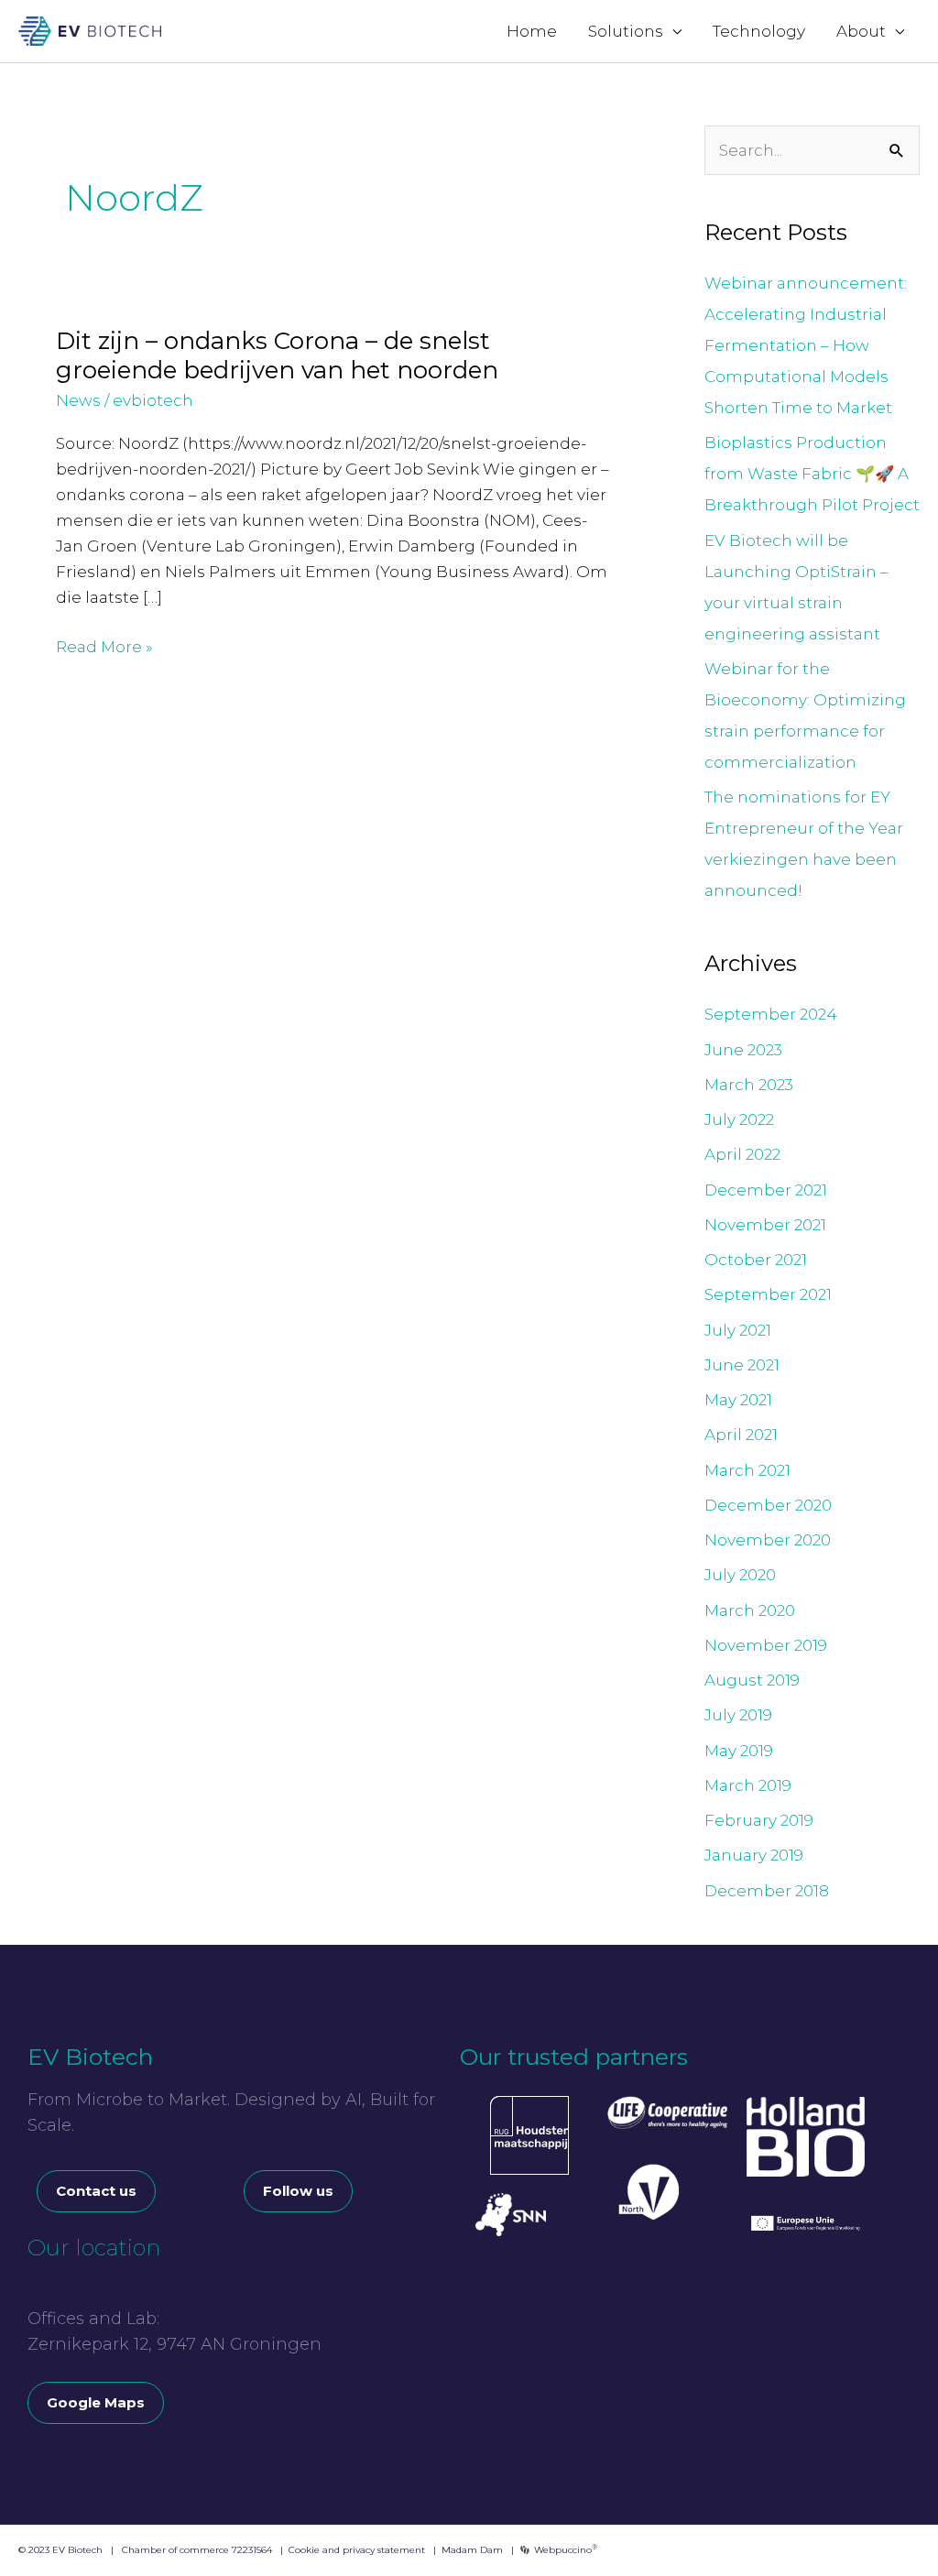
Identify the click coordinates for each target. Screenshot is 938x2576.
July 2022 (739, 1119)
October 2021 (756, 1260)
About (861, 31)
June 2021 (742, 1365)
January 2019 (754, 1855)
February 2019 (759, 1820)
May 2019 (739, 1751)
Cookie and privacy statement (357, 2550)
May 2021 (738, 1400)
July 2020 (740, 1575)
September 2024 (771, 1014)
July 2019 (738, 1715)
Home (532, 31)
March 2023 (749, 1085)
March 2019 (748, 1785)
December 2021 (766, 1190)
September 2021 (768, 1294)
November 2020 (768, 1540)
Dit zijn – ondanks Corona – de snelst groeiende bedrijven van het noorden (277, 355)
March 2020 (750, 1610)
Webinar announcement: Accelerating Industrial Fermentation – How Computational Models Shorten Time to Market (806, 345)
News (78, 400)
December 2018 (767, 1891)
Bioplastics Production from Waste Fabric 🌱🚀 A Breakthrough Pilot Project (812, 474)
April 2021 (741, 1435)
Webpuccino (564, 2550)
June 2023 (743, 1050)
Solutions (626, 31)
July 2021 (738, 1330)
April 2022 (742, 1154)
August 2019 (752, 1680)
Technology (759, 31)
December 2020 (768, 1505)
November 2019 (766, 1645)
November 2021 (765, 1225)
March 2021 (747, 1470)
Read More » (104, 645)
